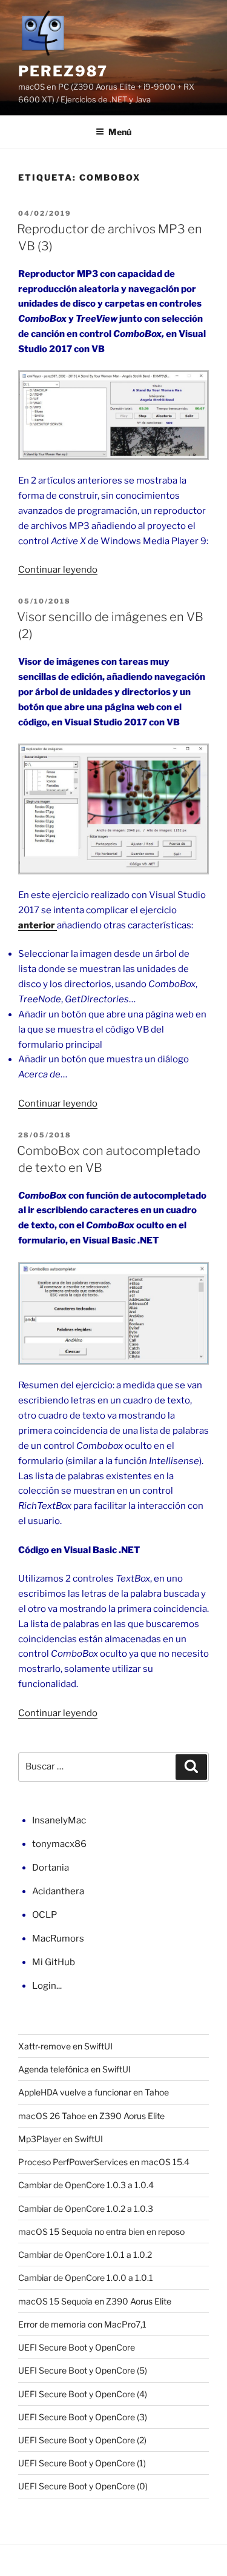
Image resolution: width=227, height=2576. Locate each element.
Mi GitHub (54, 1962)
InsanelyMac (59, 1820)
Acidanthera (58, 1891)
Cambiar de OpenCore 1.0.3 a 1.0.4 (86, 2185)
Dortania (51, 1868)
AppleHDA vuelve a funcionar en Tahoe (94, 2092)
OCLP (44, 1915)
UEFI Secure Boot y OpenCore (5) (83, 2370)
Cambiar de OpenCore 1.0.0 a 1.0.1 (86, 2278)
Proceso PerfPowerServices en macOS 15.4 (104, 2162)
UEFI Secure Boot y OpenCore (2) (82, 2440)
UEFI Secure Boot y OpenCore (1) (82, 2463)
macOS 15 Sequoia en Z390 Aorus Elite (95, 2301)
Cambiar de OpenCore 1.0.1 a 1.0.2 (85, 2255)
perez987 (63, 71)
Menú (120, 132)
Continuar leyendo (58, 570)
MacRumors (58, 1939)
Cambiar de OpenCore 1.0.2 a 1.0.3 (86, 2208)
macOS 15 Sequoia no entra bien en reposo (101, 2232)
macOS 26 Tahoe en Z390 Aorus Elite (91, 2116)
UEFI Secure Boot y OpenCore (77, 2347)
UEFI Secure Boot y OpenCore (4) (83, 2394)
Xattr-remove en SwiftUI (65, 2046)
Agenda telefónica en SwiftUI (74, 2069)
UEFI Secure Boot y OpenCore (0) (83, 2486)
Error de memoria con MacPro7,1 (82, 2324)
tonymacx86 (59, 1844)
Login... (47, 1986)
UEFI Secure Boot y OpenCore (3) (83, 2417)
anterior (38, 925)
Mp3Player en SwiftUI (61, 2139)
